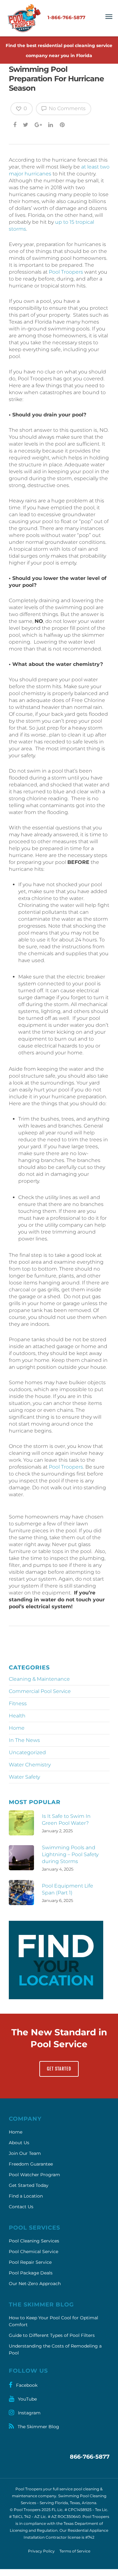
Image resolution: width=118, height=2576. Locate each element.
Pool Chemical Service (34, 2252)
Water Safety (24, 1777)
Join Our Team (25, 2153)
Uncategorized (27, 1752)
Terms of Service (75, 2551)
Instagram (29, 2413)
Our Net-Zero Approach (35, 2284)
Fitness (18, 1703)
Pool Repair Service (30, 2262)
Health (17, 1716)
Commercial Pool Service (40, 1691)
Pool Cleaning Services (34, 2241)
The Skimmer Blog (38, 2427)
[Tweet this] (26, 125)
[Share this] (15, 125)
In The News (24, 1740)
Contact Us (21, 2207)
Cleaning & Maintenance (39, 1679)
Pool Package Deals (31, 2273)
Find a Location (26, 2196)
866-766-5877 (90, 2457)
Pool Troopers (66, 272)
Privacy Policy (41, 2551)
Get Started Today (29, 2185)
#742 (90, 2537)
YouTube (27, 2399)
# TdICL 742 (20, 2517)
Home (17, 1728)
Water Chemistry (30, 1765)
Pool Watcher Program (34, 2175)
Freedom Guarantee (31, 2164)
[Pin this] (63, 125)
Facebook (26, 2385)
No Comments (67, 108)
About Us (19, 2143)
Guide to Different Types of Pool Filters (52, 2335)
